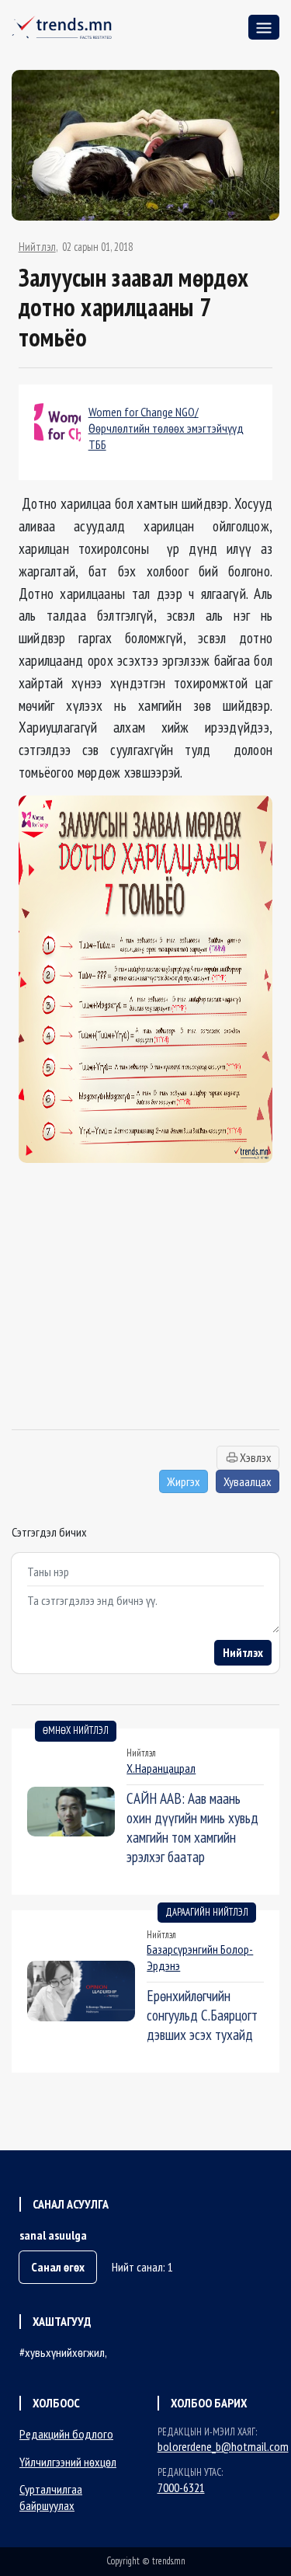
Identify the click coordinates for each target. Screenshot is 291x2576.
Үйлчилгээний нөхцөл (68, 2462)
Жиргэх (184, 1481)
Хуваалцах (248, 1481)
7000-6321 (181, 2487)
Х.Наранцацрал (161, 1768)
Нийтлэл (37, 247)
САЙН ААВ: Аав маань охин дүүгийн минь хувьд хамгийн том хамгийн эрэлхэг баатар (192, 1827)
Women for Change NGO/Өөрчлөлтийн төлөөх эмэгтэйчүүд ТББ (166, 428)
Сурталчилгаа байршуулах (51, 2497)
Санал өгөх (58, 2267)
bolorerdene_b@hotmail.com (223, 2446)
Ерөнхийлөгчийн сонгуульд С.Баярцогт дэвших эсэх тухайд (202, 2015)
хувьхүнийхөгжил (65, 2352)
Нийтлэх (243, 1652)
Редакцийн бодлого (66, 2434)
